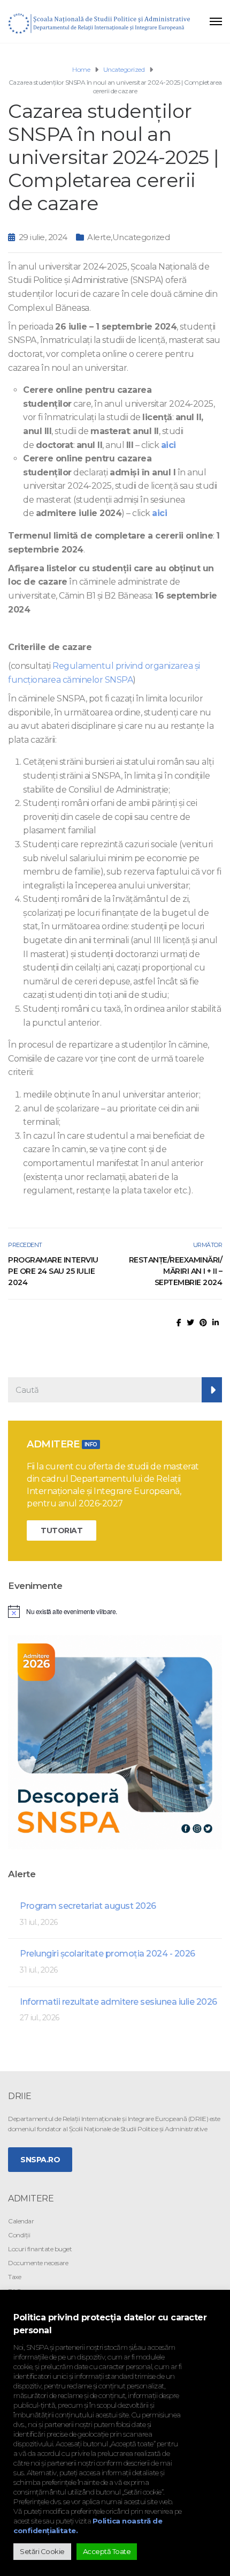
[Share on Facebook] (179, 1323)
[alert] (115, 1611)
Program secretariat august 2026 (88, 1906)
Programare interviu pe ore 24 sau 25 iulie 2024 (53, 1271)
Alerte (99, 237)
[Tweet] (190, 1323)
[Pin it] (203, 1323)
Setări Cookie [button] (42, 2551)
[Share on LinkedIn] (216, 1323)
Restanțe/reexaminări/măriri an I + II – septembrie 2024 (175, 1271)
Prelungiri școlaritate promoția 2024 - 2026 (108, 1954)
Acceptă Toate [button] (107, 2551)
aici (168, 445)
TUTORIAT (62, 1530)
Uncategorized (141, 237)
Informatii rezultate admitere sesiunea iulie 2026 (118, 2002)
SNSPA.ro (40, 2160)
